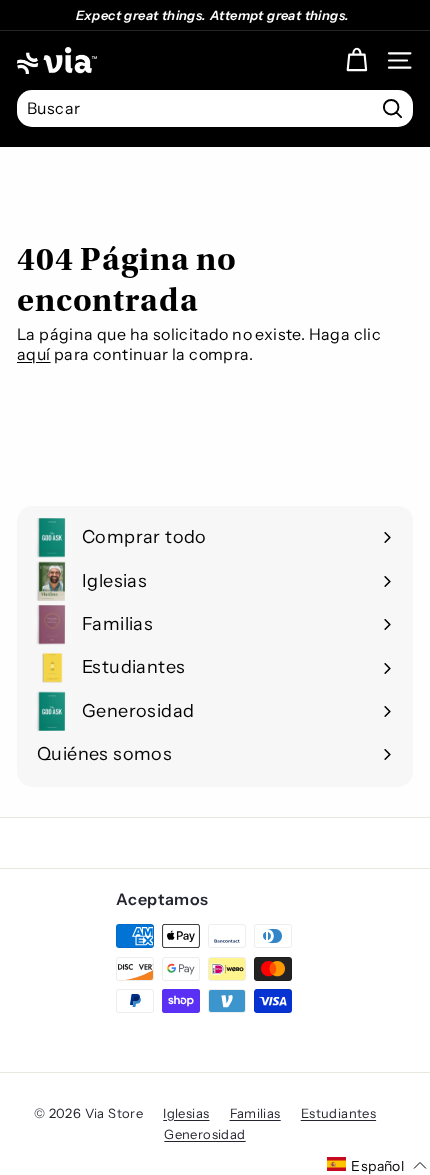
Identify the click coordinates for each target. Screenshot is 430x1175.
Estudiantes (338, 1113)
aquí (34, 354)
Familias (255, 1113)
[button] (377, 1165)
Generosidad (204, 1134)
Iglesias (186, 1113)
